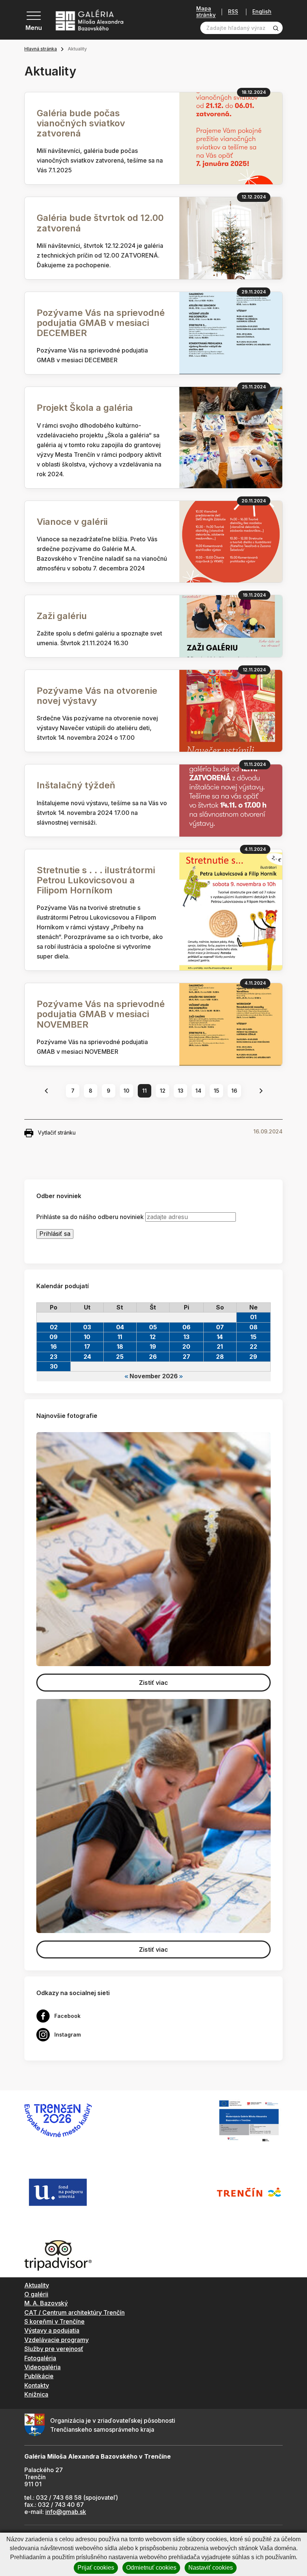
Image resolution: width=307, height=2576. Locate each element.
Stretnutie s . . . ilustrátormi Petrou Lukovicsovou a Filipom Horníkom (96, 880)
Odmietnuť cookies (151, 2568)
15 (217, 1091)
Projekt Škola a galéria (85, 408)
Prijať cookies (96, 2568)
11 (145, 1091)
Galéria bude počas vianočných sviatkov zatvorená (81, 123)
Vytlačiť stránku (57, 1132)
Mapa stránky (206, 12)
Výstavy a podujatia (52, 2330)
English (262, 12)
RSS (233, 12)
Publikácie (39, 2376)
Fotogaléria (40, 2358)
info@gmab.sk (66, 2512)
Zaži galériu (62, 616)
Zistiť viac (153, 1683)
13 (181, 1091)
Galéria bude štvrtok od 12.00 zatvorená (100, 223)
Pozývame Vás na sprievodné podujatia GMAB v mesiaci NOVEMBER (101, 1014)
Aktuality (37, 2285)
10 (127, 1091)
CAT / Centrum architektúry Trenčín (75, 2312)
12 (163, 1091)
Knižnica (36, 2394)
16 (234, 1091)
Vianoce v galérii (72, 522)
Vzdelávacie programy (57, 2340)
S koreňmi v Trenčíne (54, 2321)
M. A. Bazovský (46, 2303)
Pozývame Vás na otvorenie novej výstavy (97, 696)
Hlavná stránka (41, 49)
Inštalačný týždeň (76, 785)
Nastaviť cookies (211, 2568)
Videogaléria (42, 2367)
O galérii (36, 2294)
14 (198, 1091)
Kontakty (37, 2385)
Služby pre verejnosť (54, 2349)
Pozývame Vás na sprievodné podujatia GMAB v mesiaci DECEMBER (101, 323)
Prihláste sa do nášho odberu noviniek (90, 1217)
